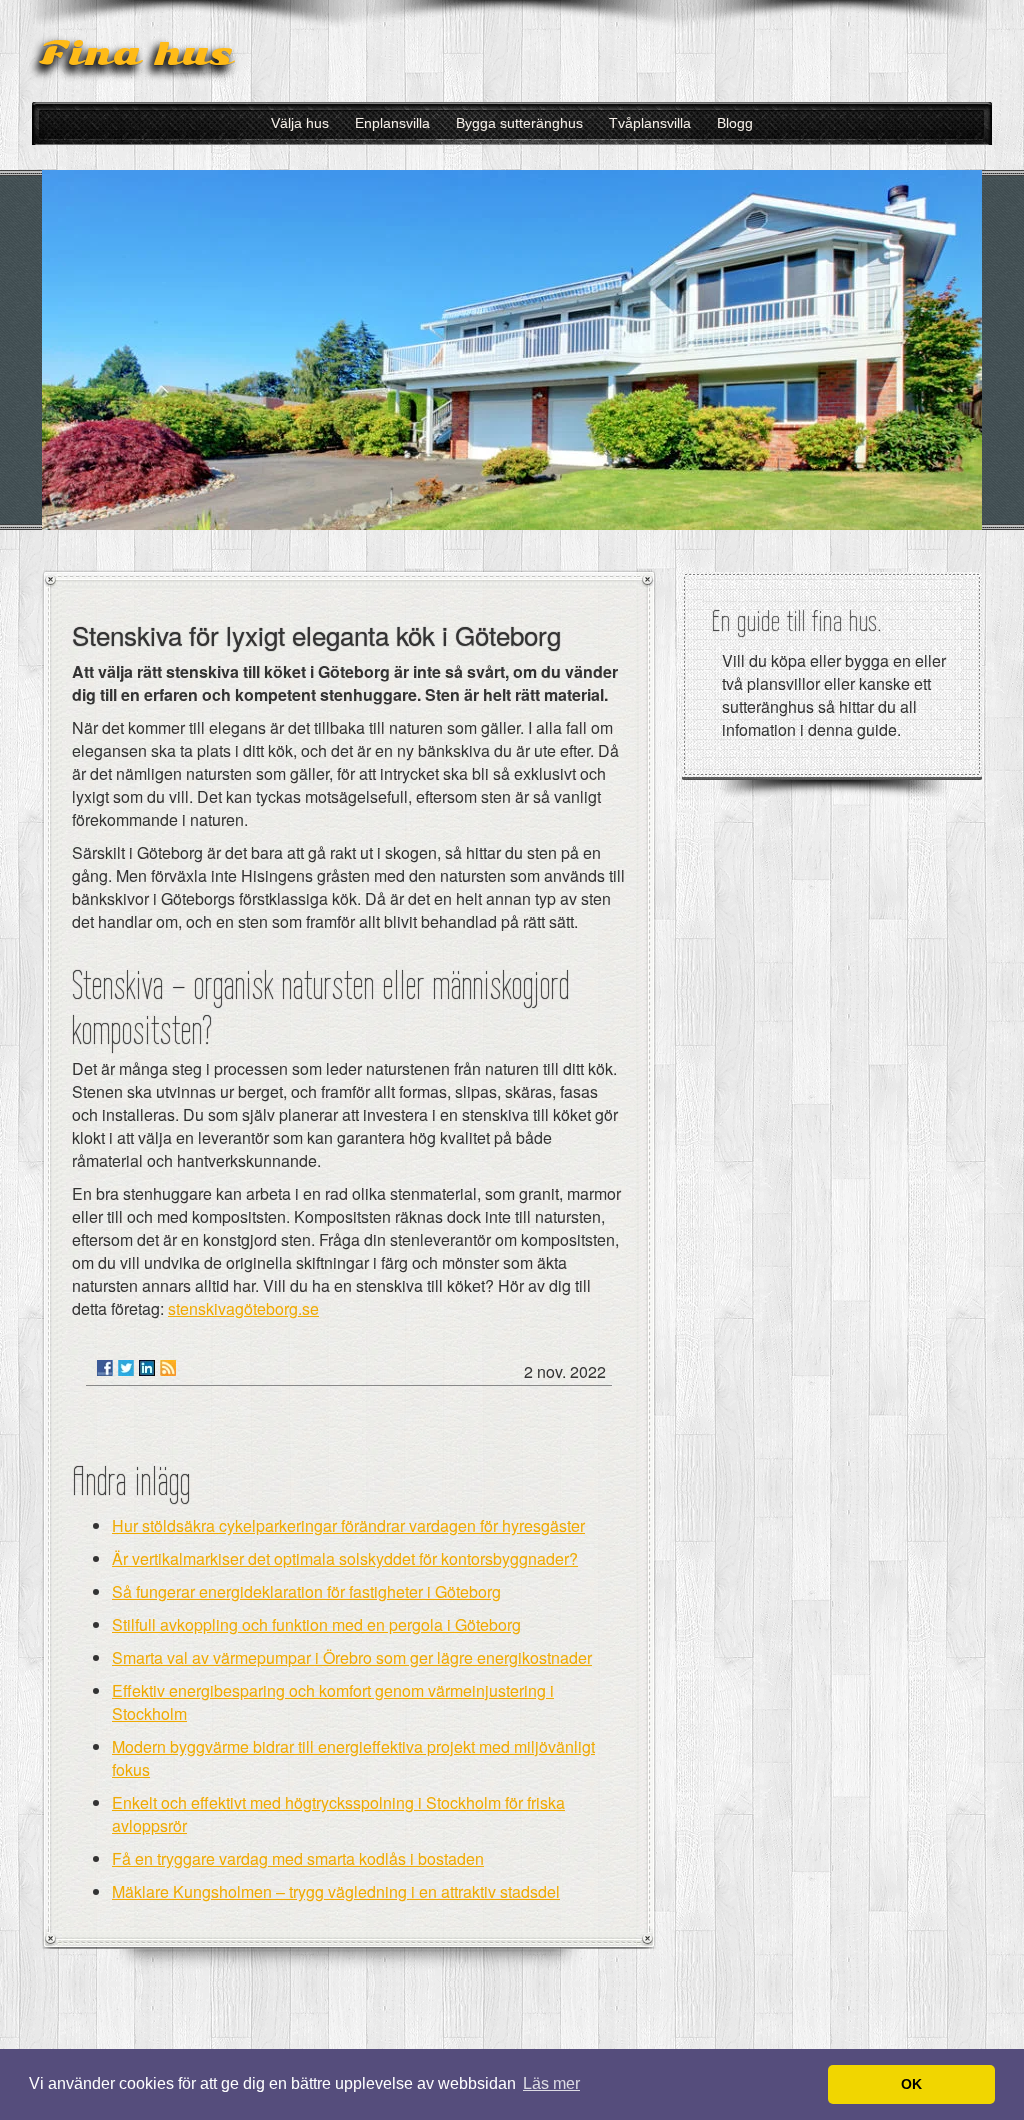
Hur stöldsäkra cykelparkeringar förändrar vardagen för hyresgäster (348, 1525)
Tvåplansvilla (650, 123)
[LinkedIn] (147, 1368)
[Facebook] (105, 1368)
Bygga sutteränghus (519, 123)
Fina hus (136, 53)
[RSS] (168, 1368)
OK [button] (911, 2084)
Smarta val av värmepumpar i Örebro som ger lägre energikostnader (352, 1657)
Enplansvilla (392, 123)
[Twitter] (126, 1368)
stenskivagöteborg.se (243, 1308)
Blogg (735, 123)
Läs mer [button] (551, 2083)
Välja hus (300, 123)
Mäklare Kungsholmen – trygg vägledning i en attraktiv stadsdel (336, 1891)
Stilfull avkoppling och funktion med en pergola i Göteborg (316, 1624)
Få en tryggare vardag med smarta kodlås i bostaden (298, 1858)
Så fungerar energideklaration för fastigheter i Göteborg (306, 1591)
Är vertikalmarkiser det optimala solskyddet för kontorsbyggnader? (345, 1558)
